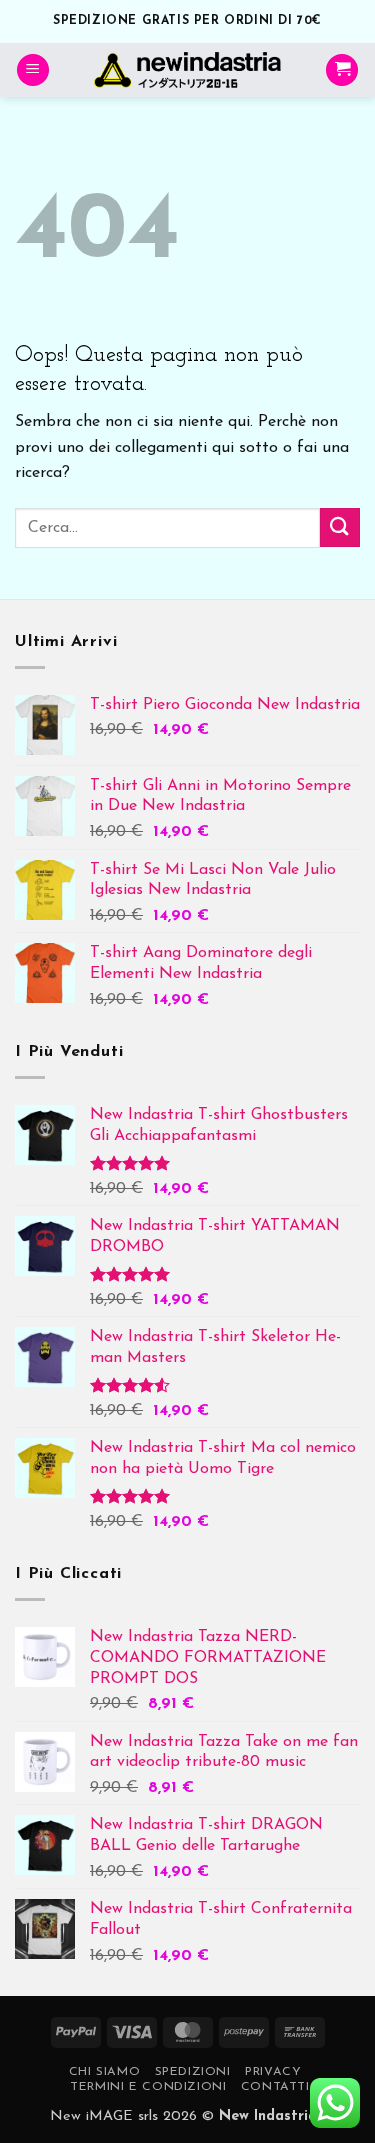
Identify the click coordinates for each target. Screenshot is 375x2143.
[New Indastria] (187, 70)
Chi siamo (105, 2072)
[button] (33, 70)
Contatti (275, 2087)
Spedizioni (193, 2072)
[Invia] (340, 527)
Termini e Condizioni (148, 2087)
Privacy (273, 2072)
